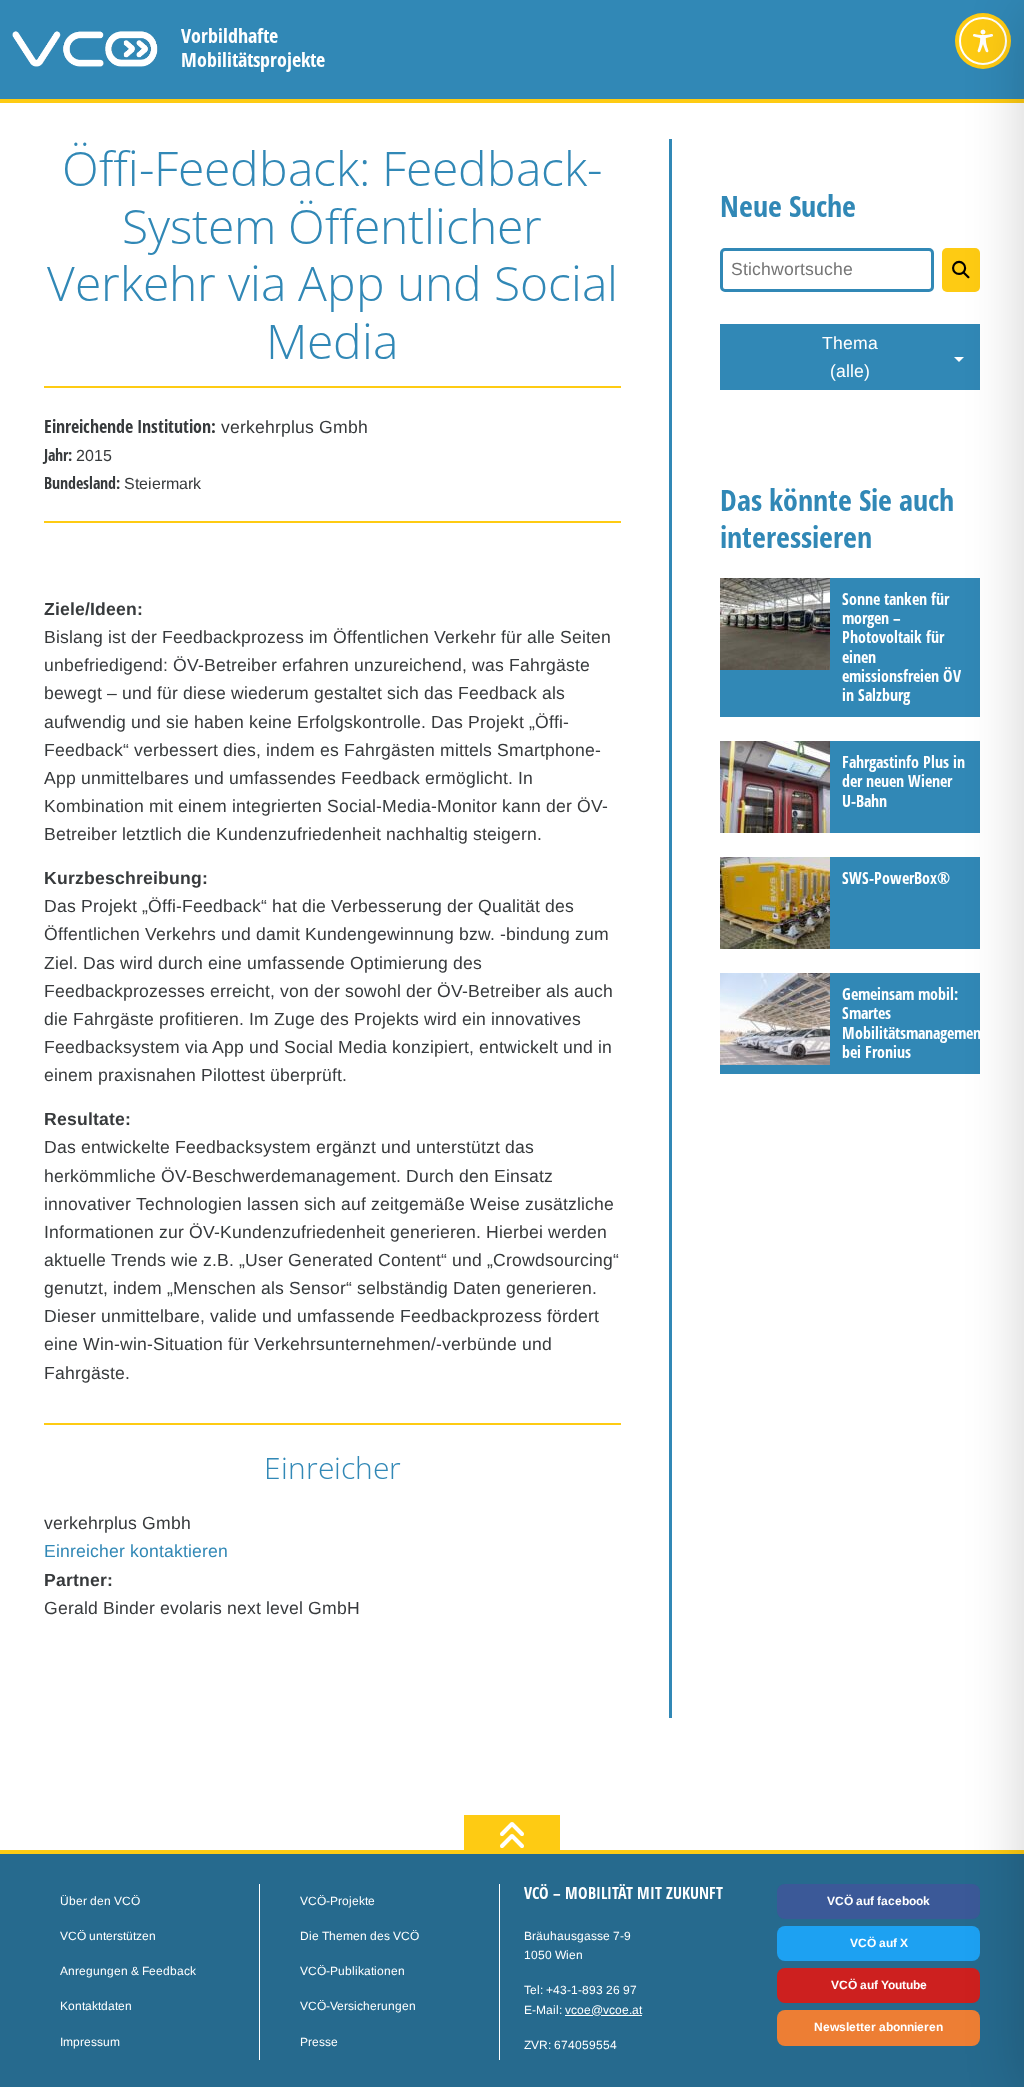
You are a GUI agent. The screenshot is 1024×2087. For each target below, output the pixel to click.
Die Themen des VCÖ (359, 1936)
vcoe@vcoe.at (603, 2010)
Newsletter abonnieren (878, 2027)
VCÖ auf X (879, 1943)
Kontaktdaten (96, 2006)
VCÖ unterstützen (108, 1936)
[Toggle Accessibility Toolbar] (983, 41)
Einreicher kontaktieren (136, 1551)
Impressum (90, 2042)
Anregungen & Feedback (128, 1971)
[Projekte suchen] (961, 270)
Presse (319, 2042)
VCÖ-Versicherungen (358, 2006)
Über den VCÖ (100, 1901)
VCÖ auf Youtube (879, 1985)
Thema (850, 357)
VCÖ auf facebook (878, 1901)
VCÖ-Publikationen (352, 1971)
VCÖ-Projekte (337, 1901)
